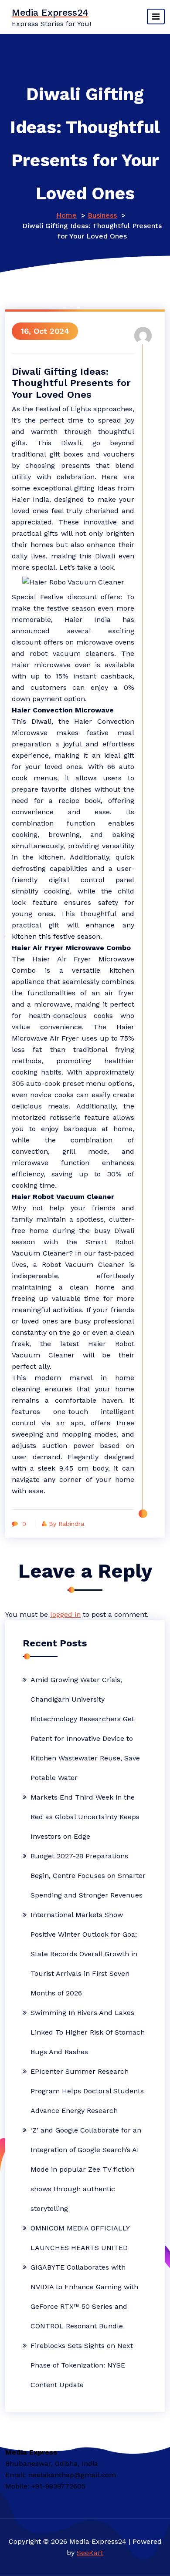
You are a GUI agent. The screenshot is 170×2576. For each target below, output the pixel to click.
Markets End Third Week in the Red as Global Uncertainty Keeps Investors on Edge (85, 1817)
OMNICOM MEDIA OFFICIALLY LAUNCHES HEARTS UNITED (80, 2238)
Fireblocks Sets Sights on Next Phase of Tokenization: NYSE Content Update (82, 2365)
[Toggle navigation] (156, 17)
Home (66, 215)
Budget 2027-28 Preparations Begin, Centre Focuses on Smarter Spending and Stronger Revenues (88, 1876)
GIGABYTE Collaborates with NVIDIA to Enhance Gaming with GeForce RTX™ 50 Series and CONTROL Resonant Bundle (84, 2297)
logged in (65, 1614)
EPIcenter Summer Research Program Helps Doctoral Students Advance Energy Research (87, 2091)
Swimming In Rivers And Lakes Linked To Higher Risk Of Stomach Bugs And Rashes (88, 2032)
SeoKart (90, 2553)
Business (102, 215)
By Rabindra (66, 1524)
